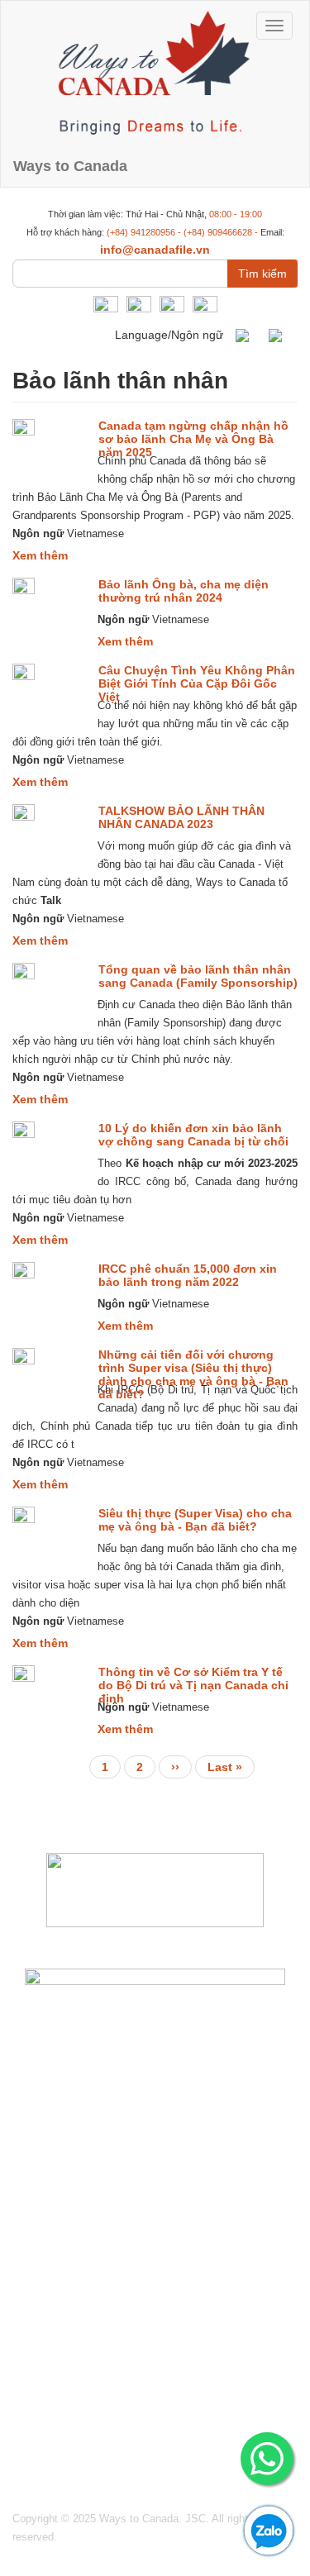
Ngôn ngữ (38, 533)
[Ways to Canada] (155, 73)
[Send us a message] (267, 2459)
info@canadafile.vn (155, 250)
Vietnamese (281, 336)
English (248, 336)
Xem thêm (40, 555)
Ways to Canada (70, 166)
